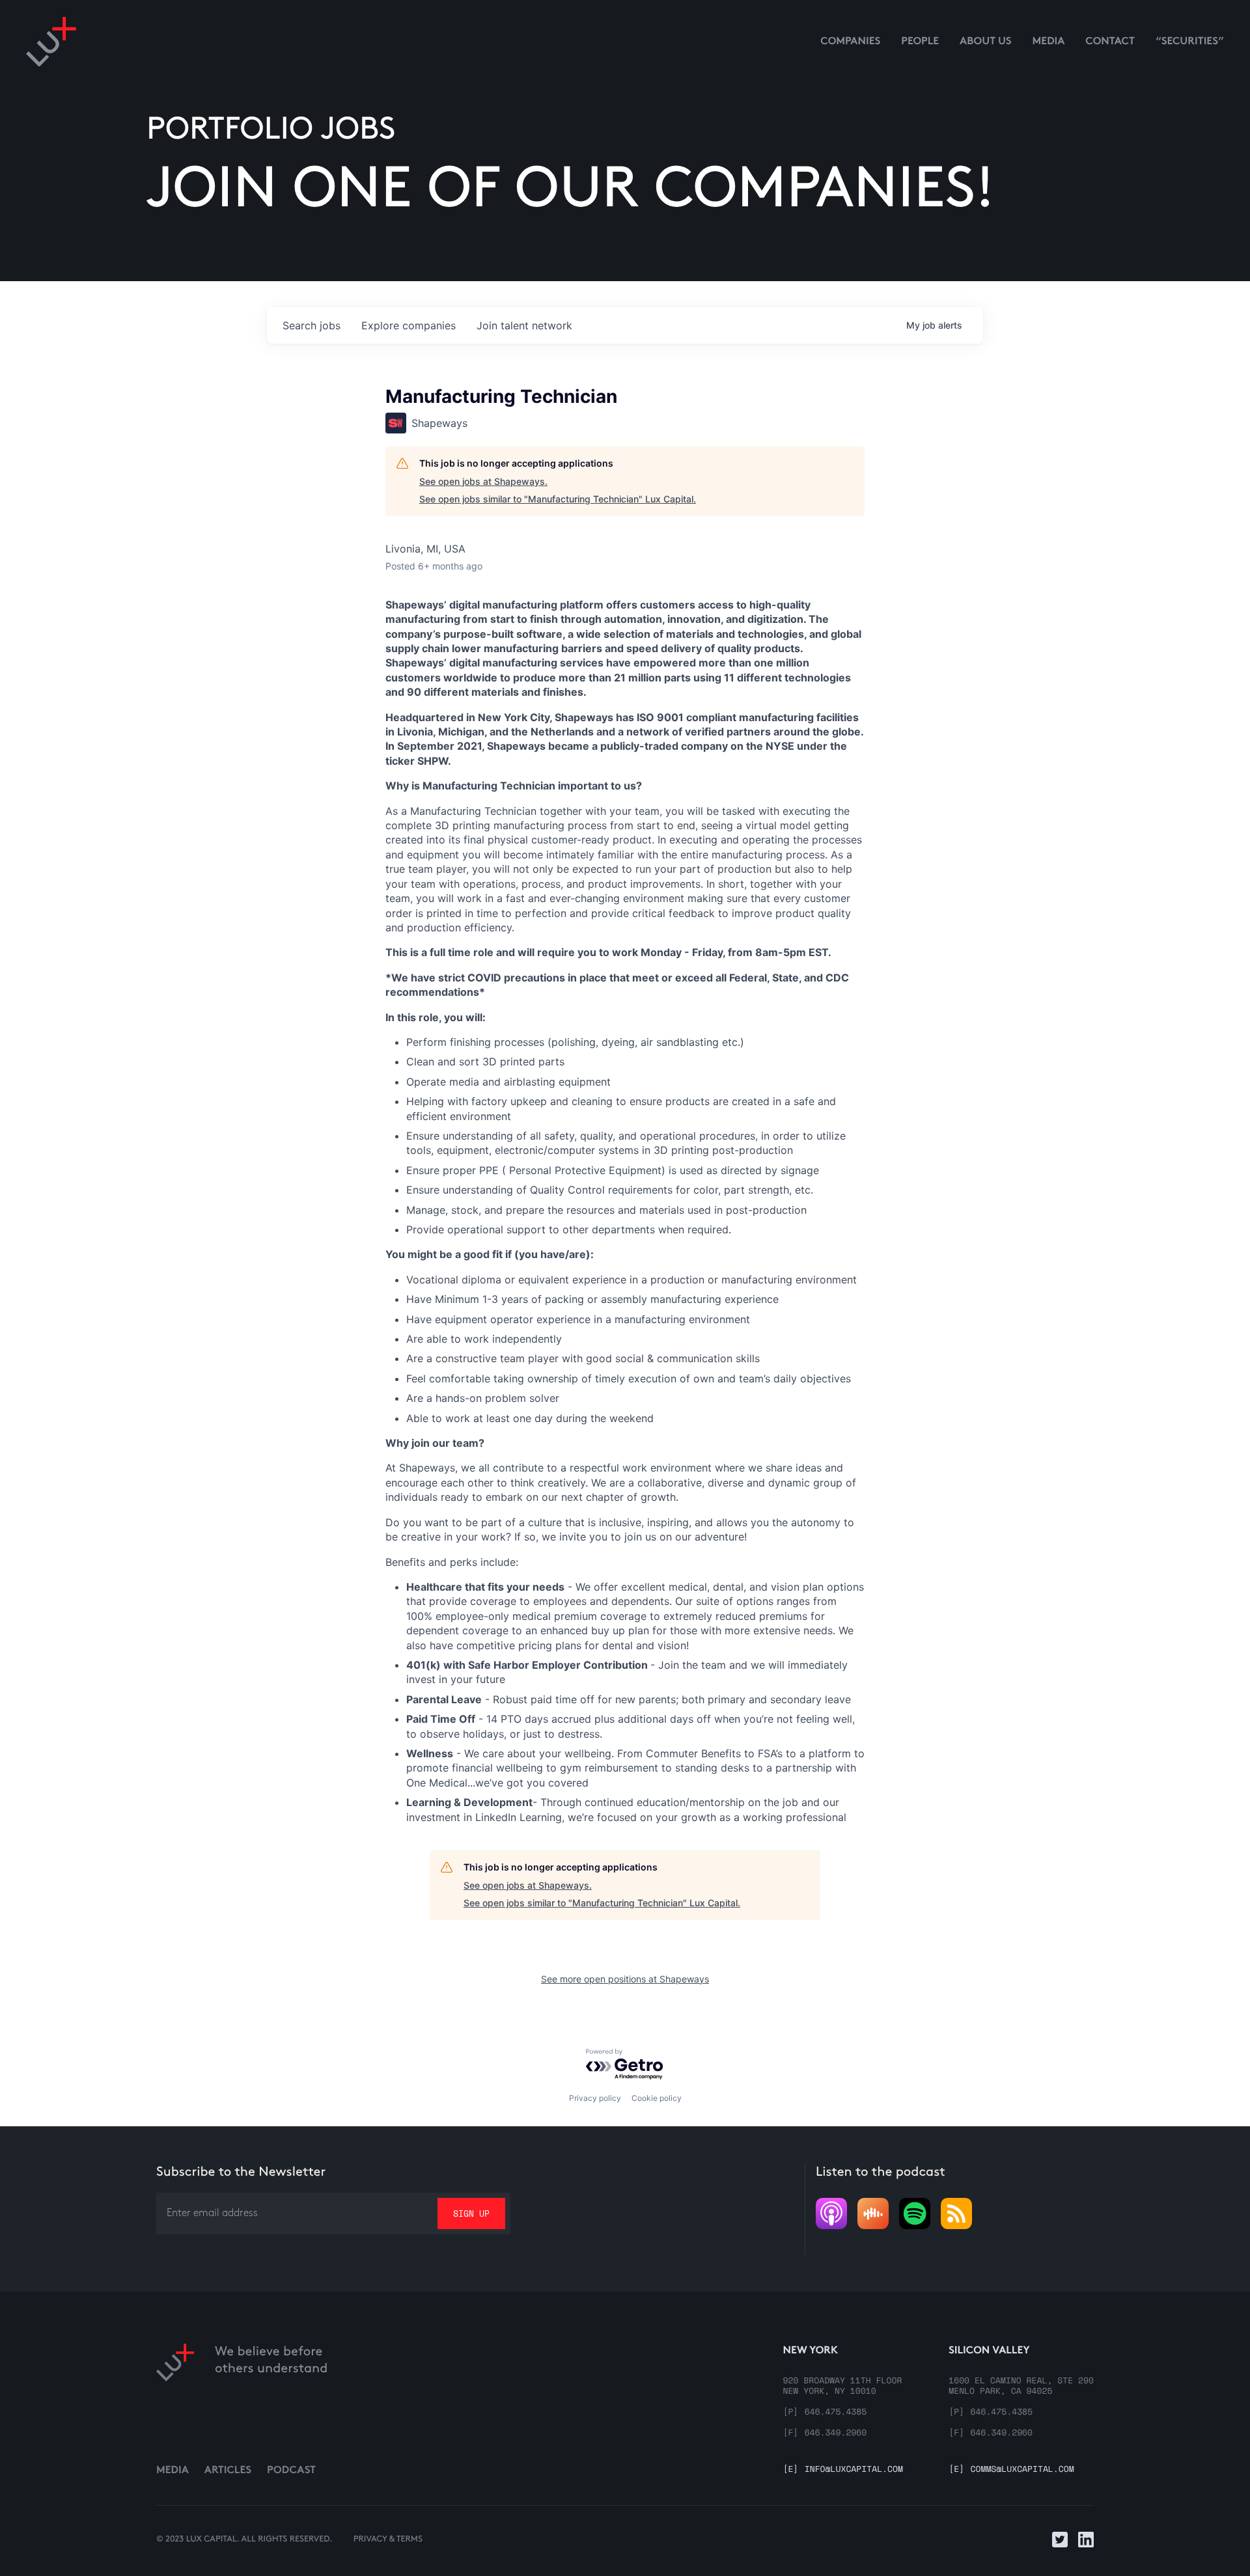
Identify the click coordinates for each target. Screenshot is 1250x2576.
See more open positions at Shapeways (625, 1979)
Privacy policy (595, 2098)
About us (986, 42)
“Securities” (1190, 42)
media (1049, 42)
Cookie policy (657, 2098)
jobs (312, 325)
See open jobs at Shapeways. (483, 481)
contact (1110, 42)
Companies (850, 42)
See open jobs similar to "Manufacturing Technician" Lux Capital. (558, 499)
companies (409, 325)
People (920, 42)
